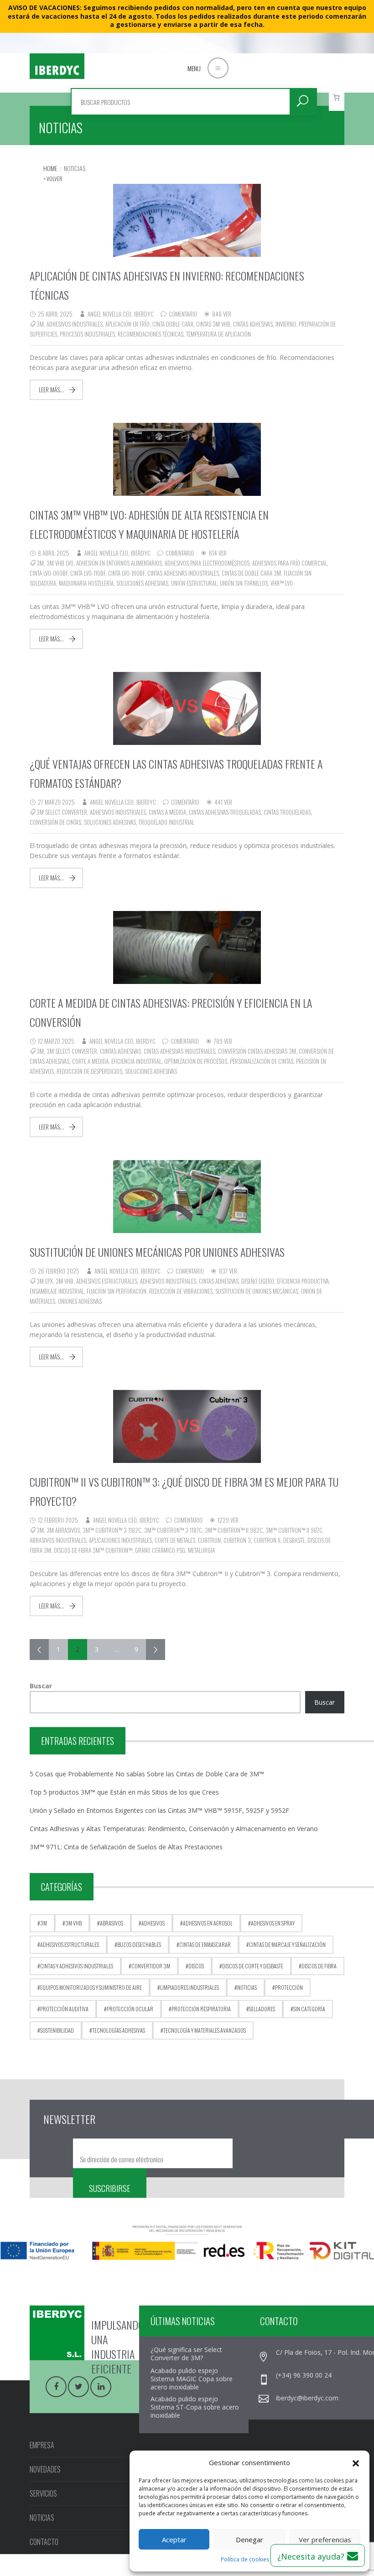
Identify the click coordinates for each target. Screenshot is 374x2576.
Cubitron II (267, 1540)
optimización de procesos (196, 1061)
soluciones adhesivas (142, 583)
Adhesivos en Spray (273, 1923)
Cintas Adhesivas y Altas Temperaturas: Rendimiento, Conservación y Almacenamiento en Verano (174, 1829)
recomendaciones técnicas (151, 334)
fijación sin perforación (117, 1291)
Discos (196, 1966)
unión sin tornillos (244, 583)
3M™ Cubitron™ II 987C (294, 1530)
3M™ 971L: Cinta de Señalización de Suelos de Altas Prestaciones (126, 1847)
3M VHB (65, 1281)
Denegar (249, 2540)
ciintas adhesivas (120, 1051)
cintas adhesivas (253, 324)
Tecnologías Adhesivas (119, 2030)
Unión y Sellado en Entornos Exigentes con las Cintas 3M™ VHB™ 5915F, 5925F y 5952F (159, 1810)
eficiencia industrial (136, 1061)
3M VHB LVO (60, 563)
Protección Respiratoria (201, 2009)
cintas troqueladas (287, 812)
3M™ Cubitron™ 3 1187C (173, 1530)
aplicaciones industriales (120, 1540)
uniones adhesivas (80, 1301)
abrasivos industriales (58, 1540)
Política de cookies (245, 2559)
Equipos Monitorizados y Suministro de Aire (91, 1987)
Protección (289, 1987)
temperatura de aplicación (218, 334)
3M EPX (45, 1281)
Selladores (262, 2009)
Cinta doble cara (173, 324)
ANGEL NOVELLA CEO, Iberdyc (121, 314)
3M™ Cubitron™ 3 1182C (112, 1530)
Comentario (183, 314)
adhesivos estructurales (107, 1281)
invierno (286, 324)
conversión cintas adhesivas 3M (257, 1051)
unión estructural (194, 583)
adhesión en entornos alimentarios (119, 563)
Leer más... (51, 390)
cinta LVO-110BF (88, 573)
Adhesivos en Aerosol (208, 1923)
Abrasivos (112, 1923)
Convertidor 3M (151, 1966)
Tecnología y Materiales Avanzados (205, 2030)
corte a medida (90, 1061)
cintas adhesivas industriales (183, 573)
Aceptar (174, 2540)
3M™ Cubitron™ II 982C (234, 1530)
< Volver (53, 179)
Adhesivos (153, 1923)
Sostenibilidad (57, 2030)
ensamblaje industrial (57, 1291)
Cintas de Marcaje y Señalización (287, 1944)
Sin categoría (309, 2009)
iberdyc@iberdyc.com (307, 2398)
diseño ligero (258, 1281)
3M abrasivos (63, 1530)
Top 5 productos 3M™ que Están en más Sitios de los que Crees (124, 1792)
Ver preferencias (325, 2540)
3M (40, 324)
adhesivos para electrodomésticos (207, 563)
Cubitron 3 (237, 1540)
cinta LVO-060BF (49, 573)
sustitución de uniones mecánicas (257, 1291)
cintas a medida (167, 812)
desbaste (294, 1540)
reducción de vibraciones (181, 1291)
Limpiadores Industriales (190, 1987)
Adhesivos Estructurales (70, 1944)
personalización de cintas (262, 1061)
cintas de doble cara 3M (251, 573)
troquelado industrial (166, 822)
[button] (356, 2462)
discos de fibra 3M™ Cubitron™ (93, 1550)
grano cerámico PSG (160, 1550)
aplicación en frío (127, 324)
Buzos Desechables (139, 1944)
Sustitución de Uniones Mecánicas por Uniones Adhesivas (157, 1252)
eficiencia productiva (303, 1281)
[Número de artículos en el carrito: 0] (337, 97)
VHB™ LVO (282, 583)
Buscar (41, 1686)
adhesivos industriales (75, 324)
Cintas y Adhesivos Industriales (77, 1966)
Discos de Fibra (319, 1966)
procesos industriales (87, 334)
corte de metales (175, 1540)
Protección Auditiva (64, 2009)
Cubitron (209, 1540)
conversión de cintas (55, 822)
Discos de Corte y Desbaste (253, 1966)
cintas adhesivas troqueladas (225, 812)
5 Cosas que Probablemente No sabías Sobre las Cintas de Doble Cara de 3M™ (147, 1774)
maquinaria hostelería (86, 583)
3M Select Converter (62, 812)
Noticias (247, 1987)
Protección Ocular (130, 2009)
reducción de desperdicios (89, 1071)
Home (50, 168)
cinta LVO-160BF (126, 573)
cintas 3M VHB (213, 324)
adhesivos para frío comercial (290, 563)
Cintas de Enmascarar (205, 1944)
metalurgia (201, 1550)
